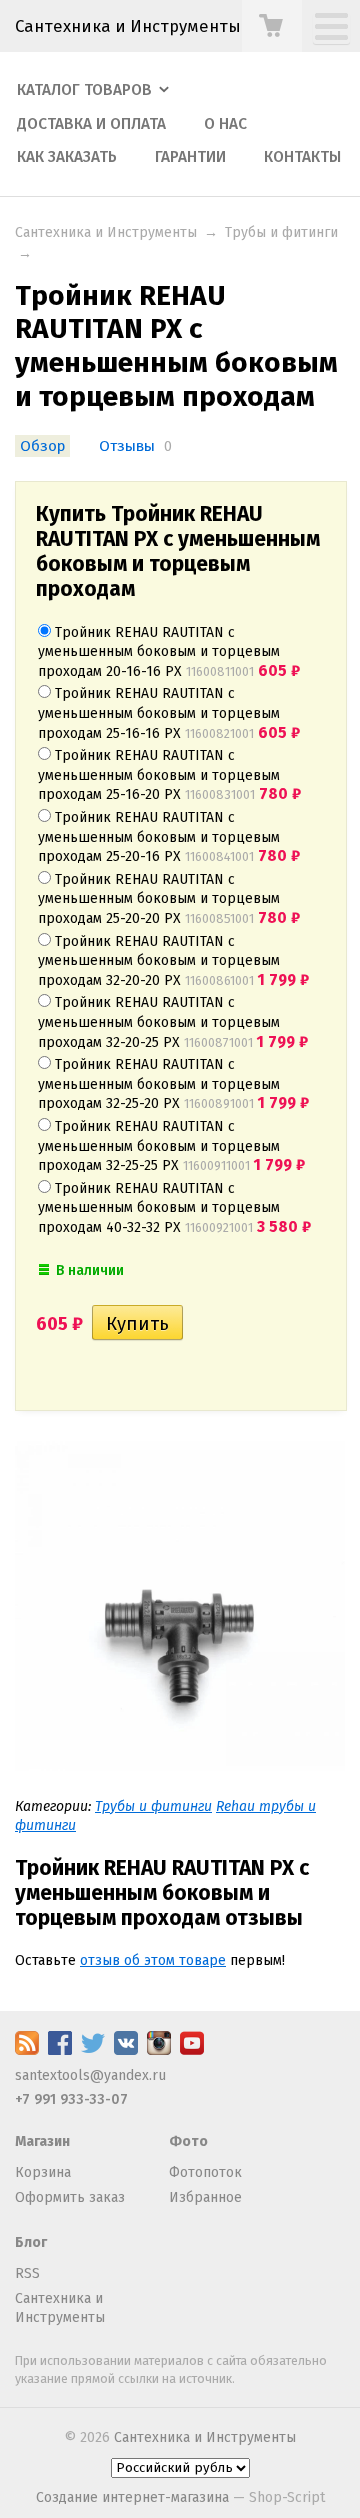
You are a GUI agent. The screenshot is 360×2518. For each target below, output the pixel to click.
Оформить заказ (70, 2197)
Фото (188, 2141)
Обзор (42, 446)
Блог (31, 2242)
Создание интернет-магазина (132, 2497)
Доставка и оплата (91, 124)
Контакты (302, 157)
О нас (225, 124)
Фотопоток (205, 2172)
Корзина (43, 2172)
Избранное (205, 2197)
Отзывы (127, 446)
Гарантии (190, 157)
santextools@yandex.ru (90, 2075)
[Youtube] (192, 2050)
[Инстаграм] (159, 2050)
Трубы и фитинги (281, 232)
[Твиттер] (93, 2050)
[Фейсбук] (60, 2050)
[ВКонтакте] (126, 2050)
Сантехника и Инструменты (128, 26)
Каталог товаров (84, 90)
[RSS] (27, 2050)
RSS (27, 2273)
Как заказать (67, 157)
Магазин (42, 2141)
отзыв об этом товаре (153, 1960)
